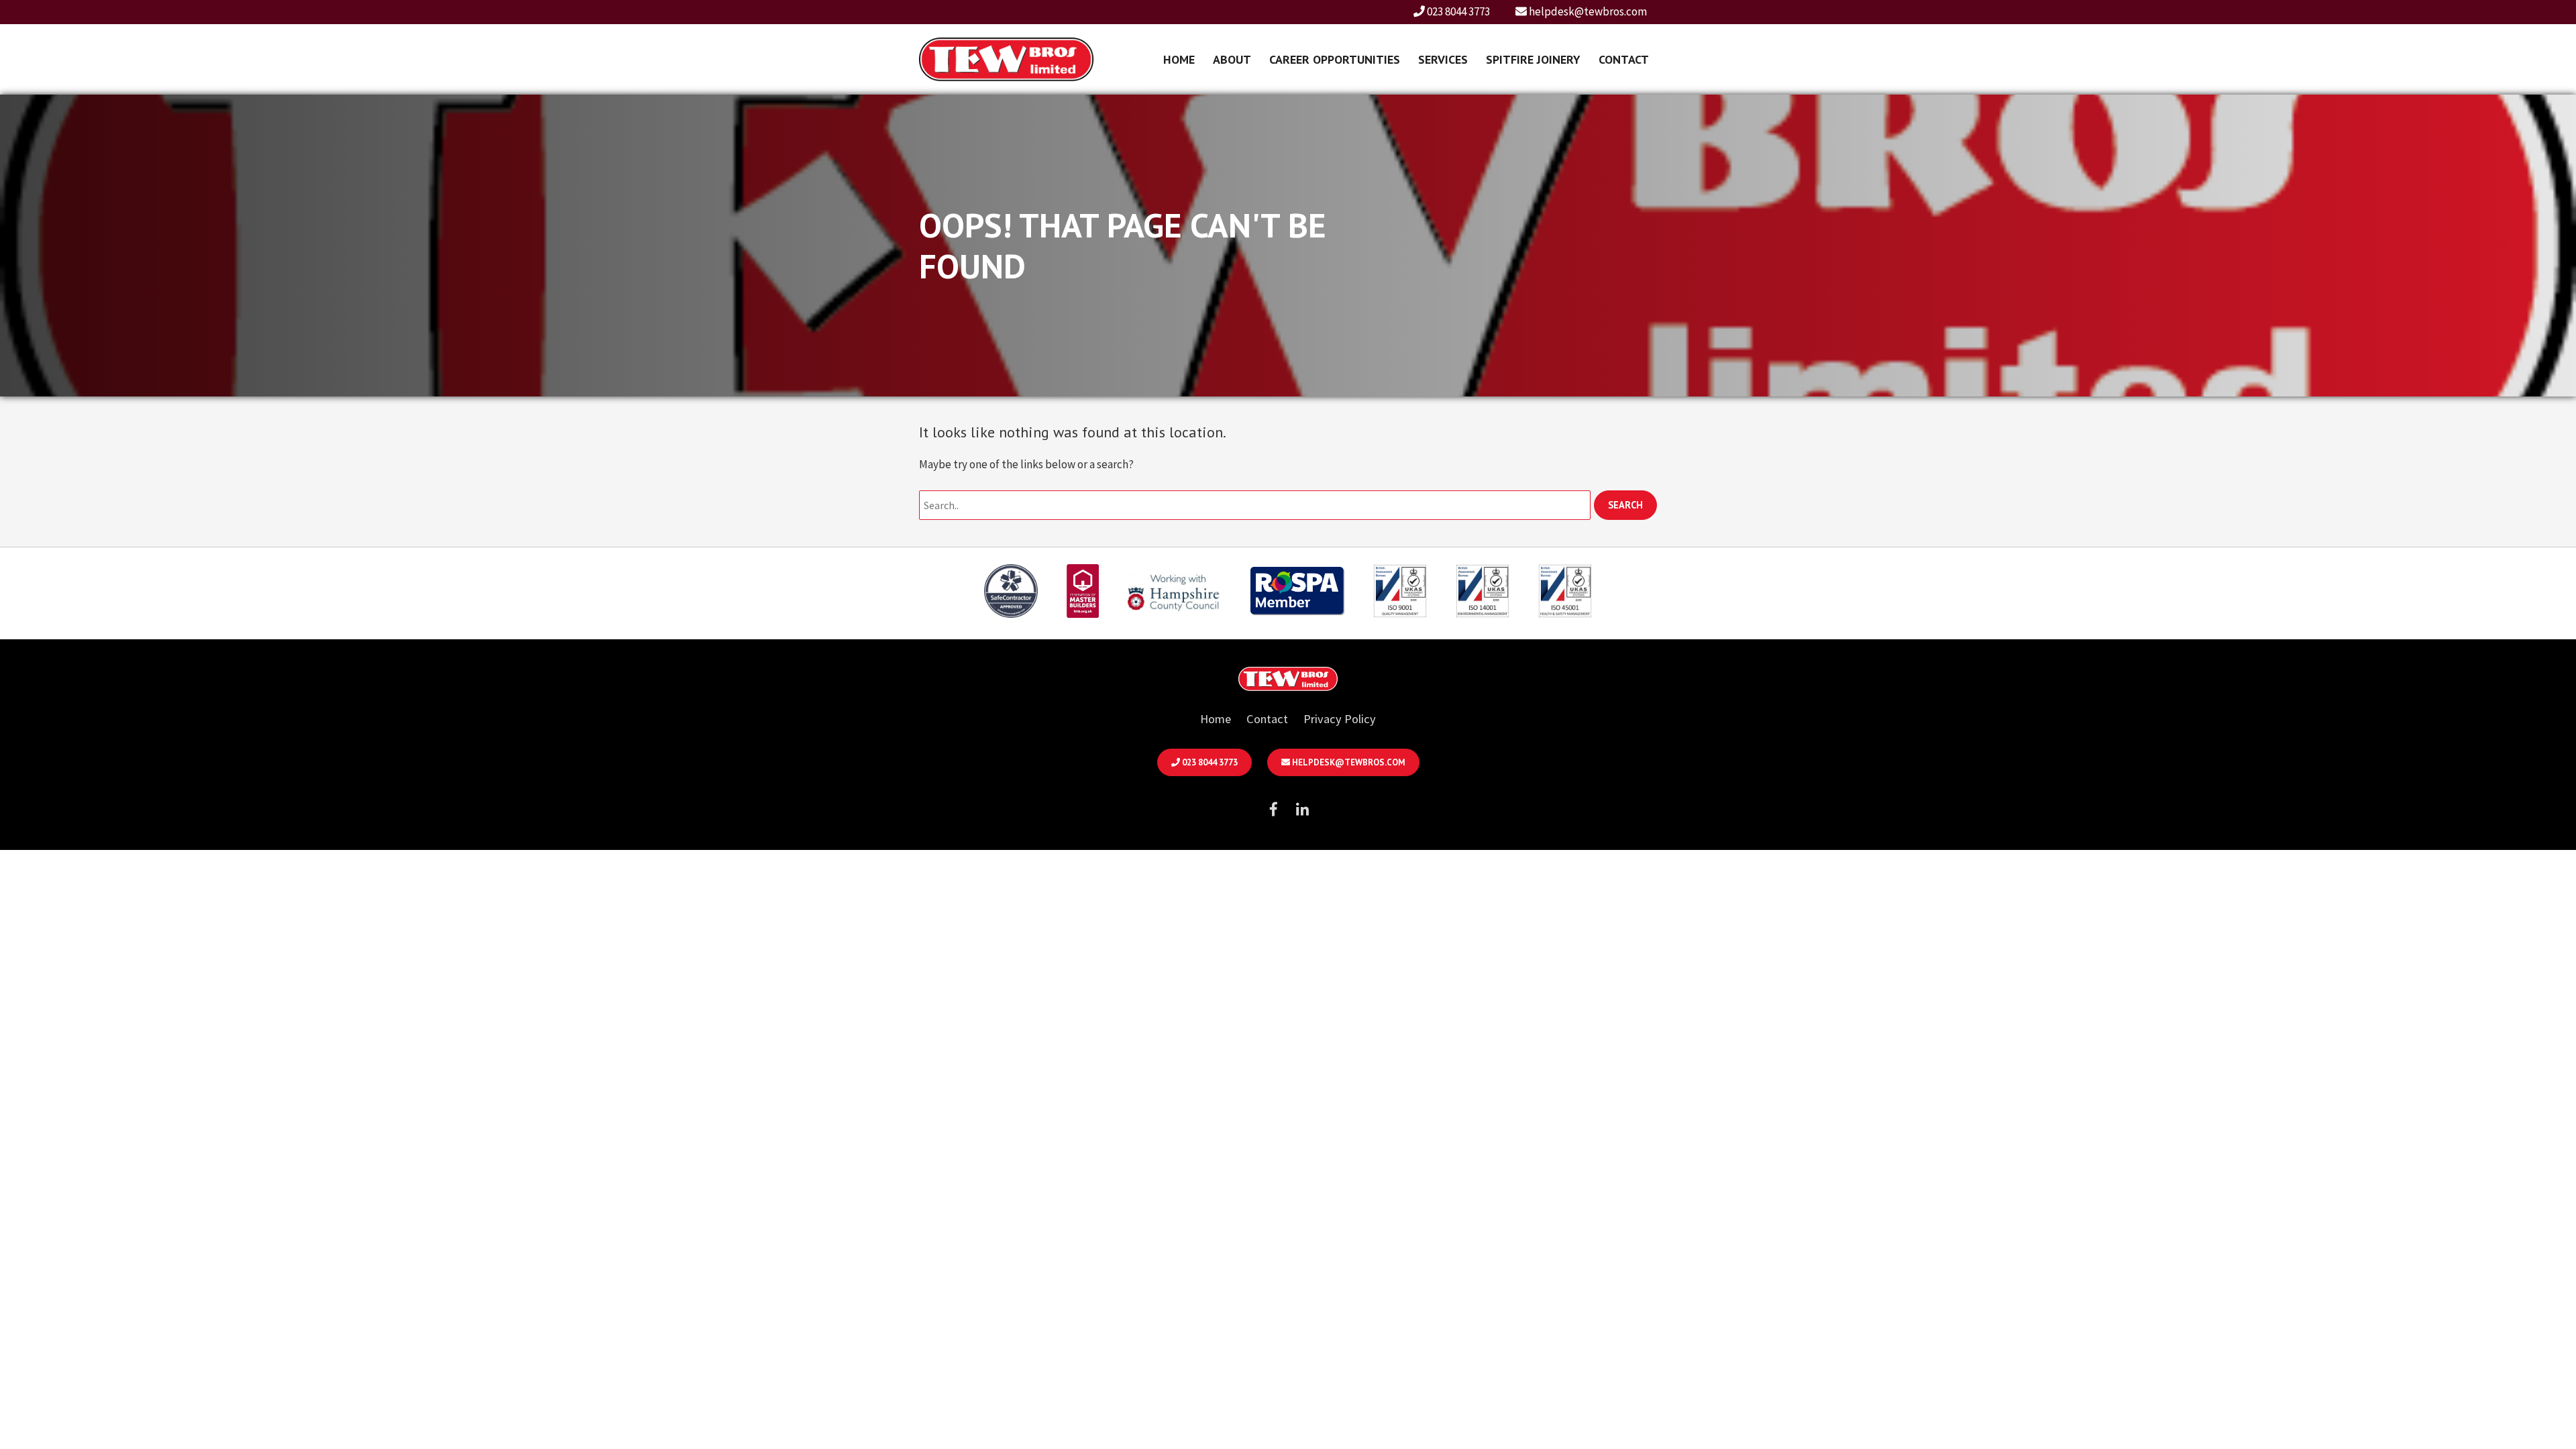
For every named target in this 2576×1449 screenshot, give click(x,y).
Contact (1624, 59)
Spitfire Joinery (1533, 59)
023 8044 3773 (1457, 11)
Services (1443, 59)
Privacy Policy (1340, 719)
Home (1179, 59)
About (1232, 59)
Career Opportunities (1335, 59)
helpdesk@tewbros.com (1587, 11)
